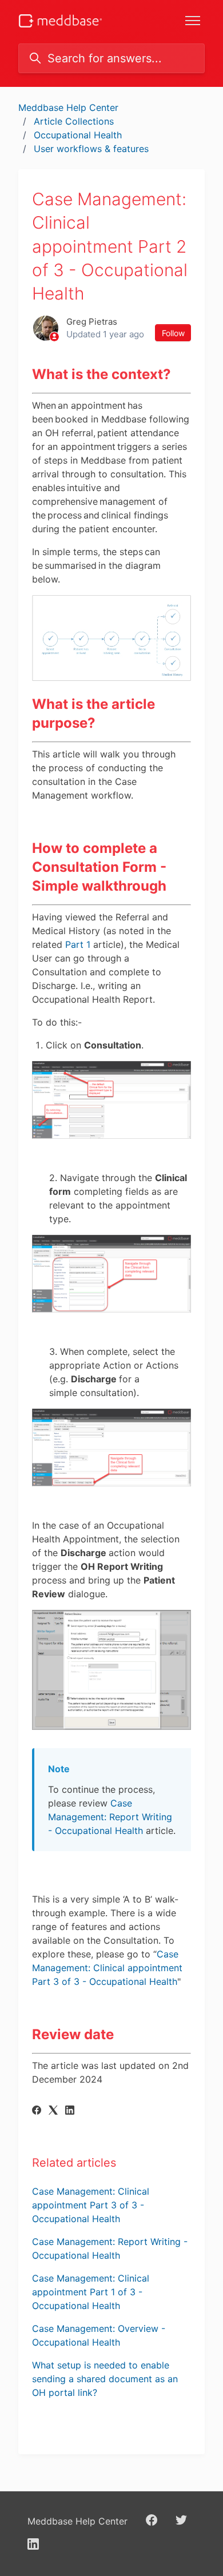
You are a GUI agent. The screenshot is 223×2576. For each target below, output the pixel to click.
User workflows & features (91, 149)
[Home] (60, 21)
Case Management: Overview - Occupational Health (99, 2335)
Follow (173, 333)
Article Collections (74, 121)
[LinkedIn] (70, 2111)
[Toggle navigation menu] (193, 21)
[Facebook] (37, 2111)
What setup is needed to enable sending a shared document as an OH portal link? (105, 2379)
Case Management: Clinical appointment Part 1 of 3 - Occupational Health (91, 2292)
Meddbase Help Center (68, 107)
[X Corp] (53, 2111)
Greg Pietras (92, 322)
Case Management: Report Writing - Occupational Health (110, 1817)
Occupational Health (78, 135)
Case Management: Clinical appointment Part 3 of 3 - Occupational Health (107, 1968)
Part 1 (78, 944)
